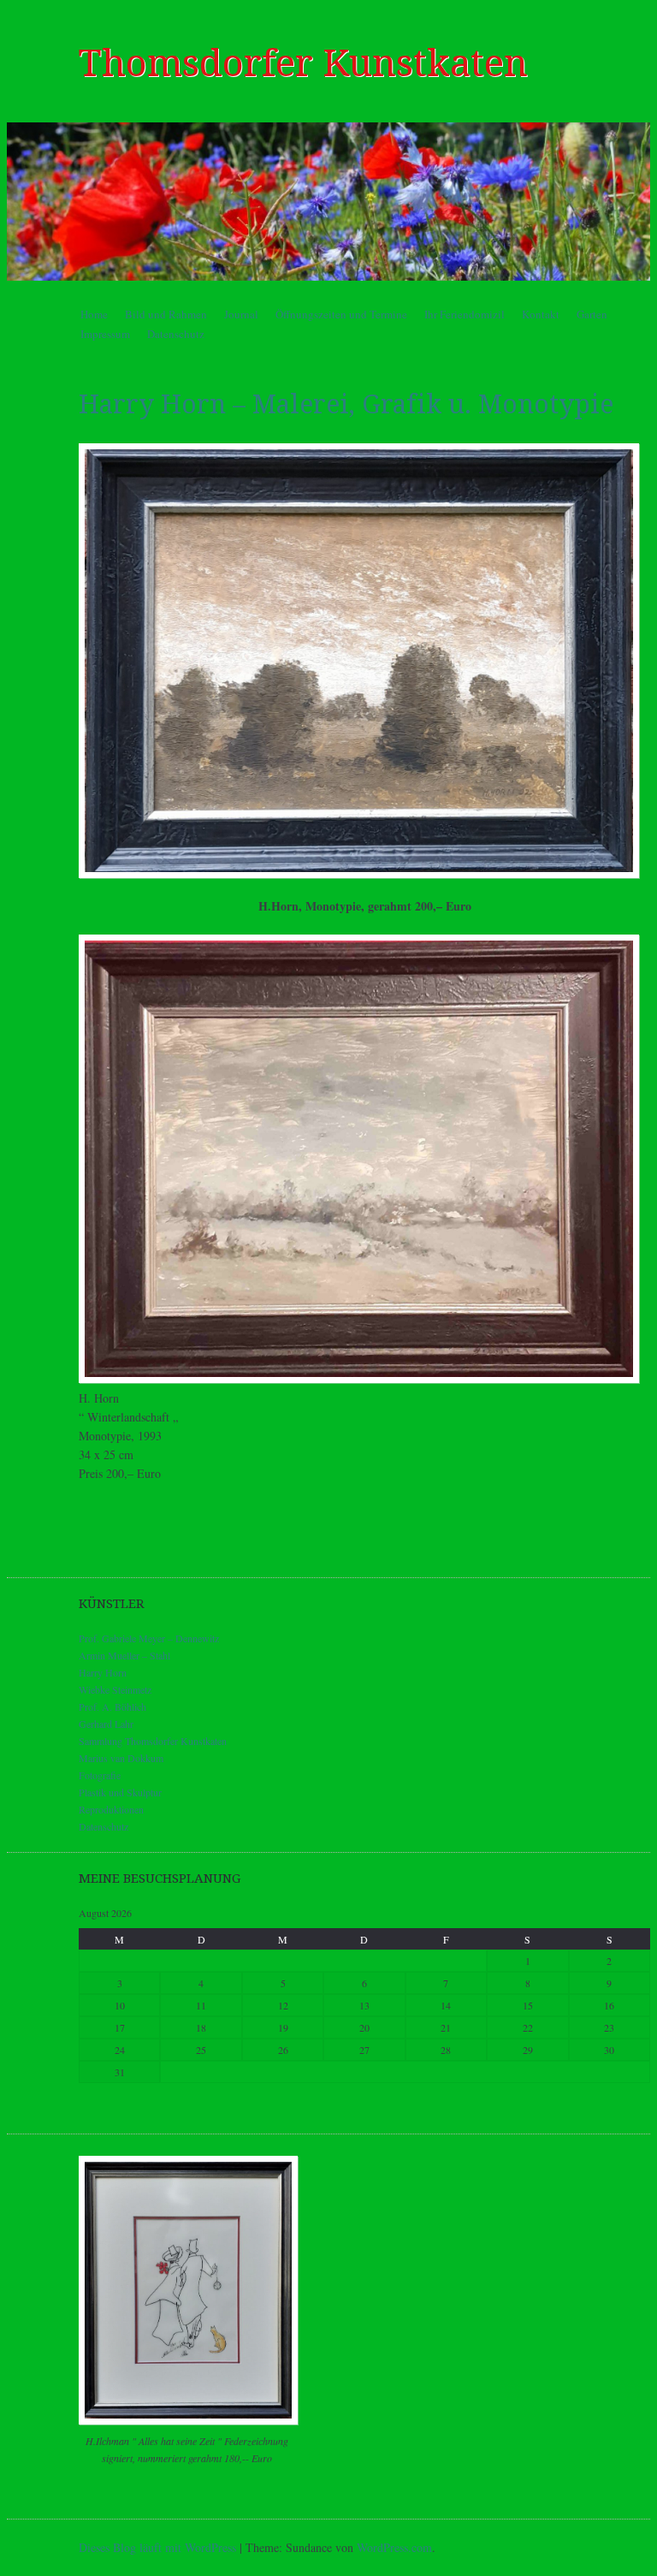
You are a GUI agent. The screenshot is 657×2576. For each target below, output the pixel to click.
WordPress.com (394, 2547)
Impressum (105, 334)
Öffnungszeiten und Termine (341, 314)
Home (94, 314)
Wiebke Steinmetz (115, 1689)
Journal (241, 314)
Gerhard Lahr (106, 1724)
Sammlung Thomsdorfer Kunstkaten (153, 1741)
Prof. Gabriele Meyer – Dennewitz (149, 1638)
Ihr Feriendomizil (465, 314)
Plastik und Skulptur (120, 1792)
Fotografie (100, 1775)
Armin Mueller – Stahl (124, 1655)
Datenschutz (176, 334)
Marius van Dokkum (121, 1758)
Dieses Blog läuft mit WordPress (157, 2547)
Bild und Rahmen (166, 314)
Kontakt (541, 314)
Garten (592, 314)
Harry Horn (103, 1672)
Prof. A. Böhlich (112, 1706)
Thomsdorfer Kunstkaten (303, 63)
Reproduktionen (111, 1809)
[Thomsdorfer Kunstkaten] (328, 202)
